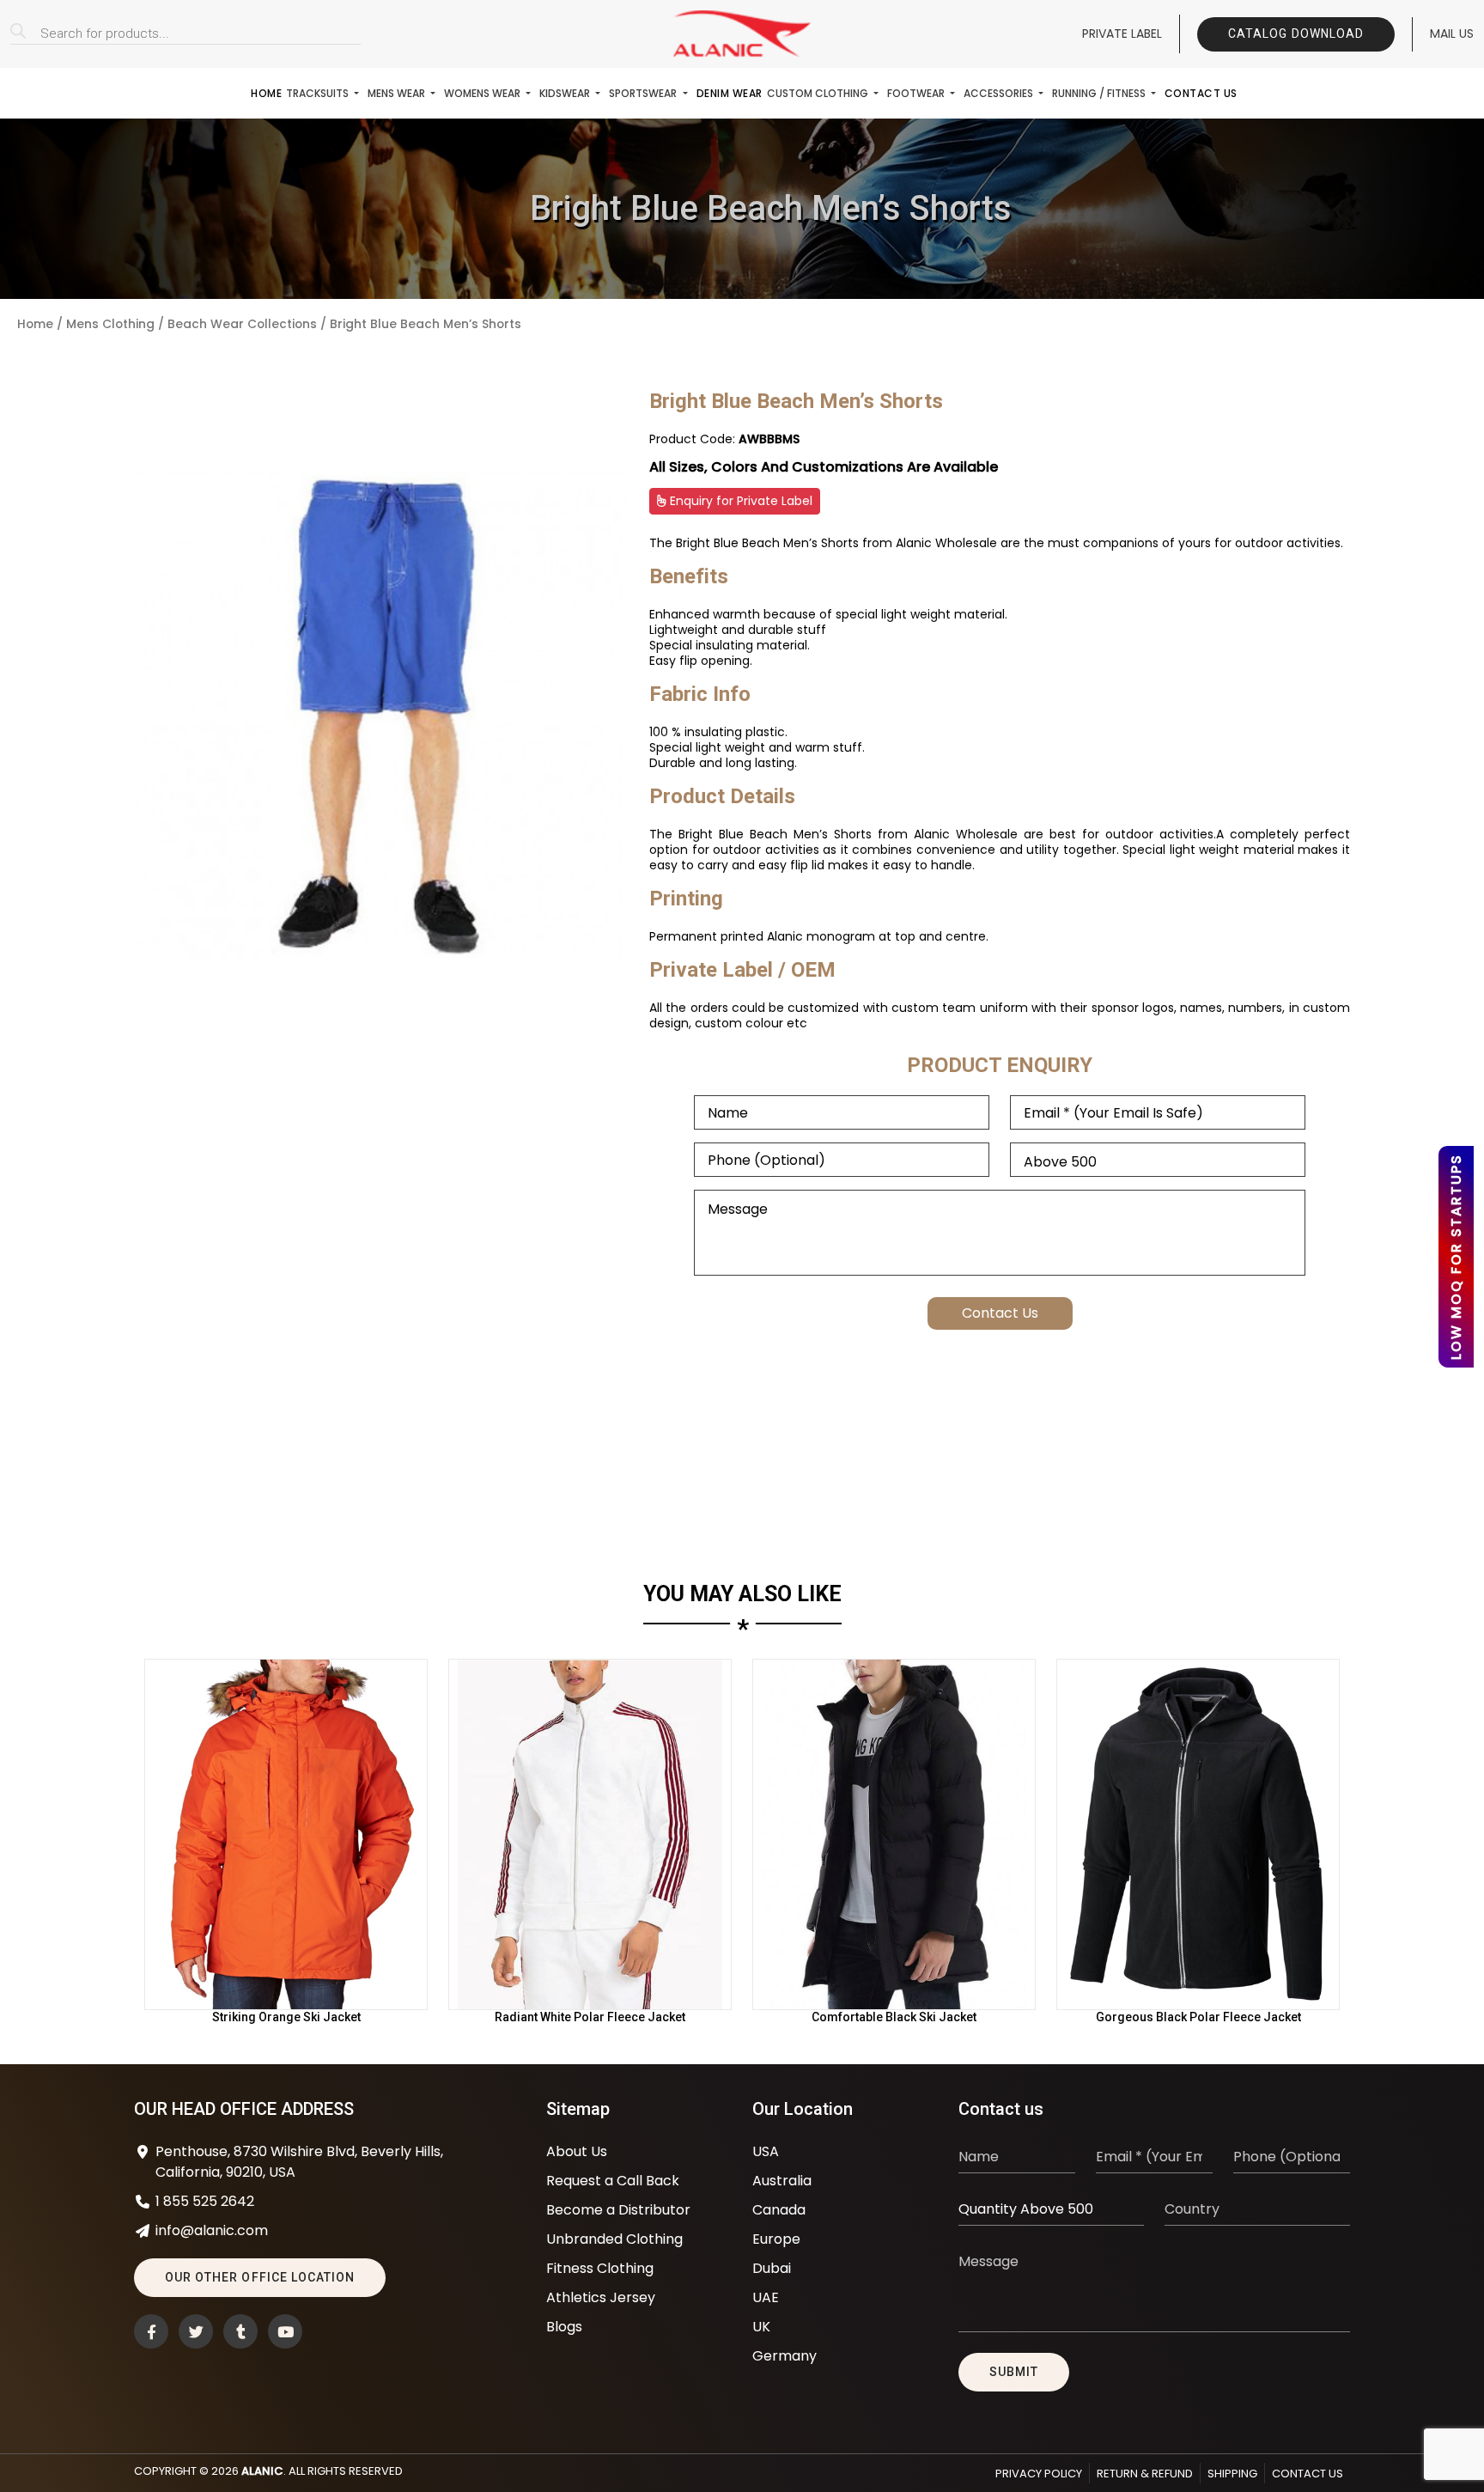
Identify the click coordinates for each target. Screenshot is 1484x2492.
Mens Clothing (110, 324)
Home (266, 93)
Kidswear (566, 93)
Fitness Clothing (600, 2268)
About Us (577, 2151)
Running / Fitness (1100, 93)
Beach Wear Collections (242, 324)
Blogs (564, 2327)
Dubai (772, 2268)
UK (761, 2327)
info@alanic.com (212, 2230)
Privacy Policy (1039, 2474)
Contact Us (1201, 93)
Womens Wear (484, 93)
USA (766, 2151)
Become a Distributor (618, 2210)
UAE (766, 2297)
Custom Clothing (819, 93)
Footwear (917, 93)
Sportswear (644, 93)
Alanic (262, 2471)
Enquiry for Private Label (739, 501)
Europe (776, 2239)
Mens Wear (398, 93)
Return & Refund (1145, 2474)
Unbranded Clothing (614, 2239)
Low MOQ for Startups (1456, 1257)
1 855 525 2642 (205, 2201)
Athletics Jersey (601, 2297)
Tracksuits (319, 93)
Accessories (1000, 93)
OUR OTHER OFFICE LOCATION (260, 2277)
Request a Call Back (613, 2181)
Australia (782, 2181)
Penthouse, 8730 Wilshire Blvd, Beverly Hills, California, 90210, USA (299, 2162)
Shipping (1232, 2474)
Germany (785, 2356)
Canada (779, 2210)
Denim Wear (730, 93)
